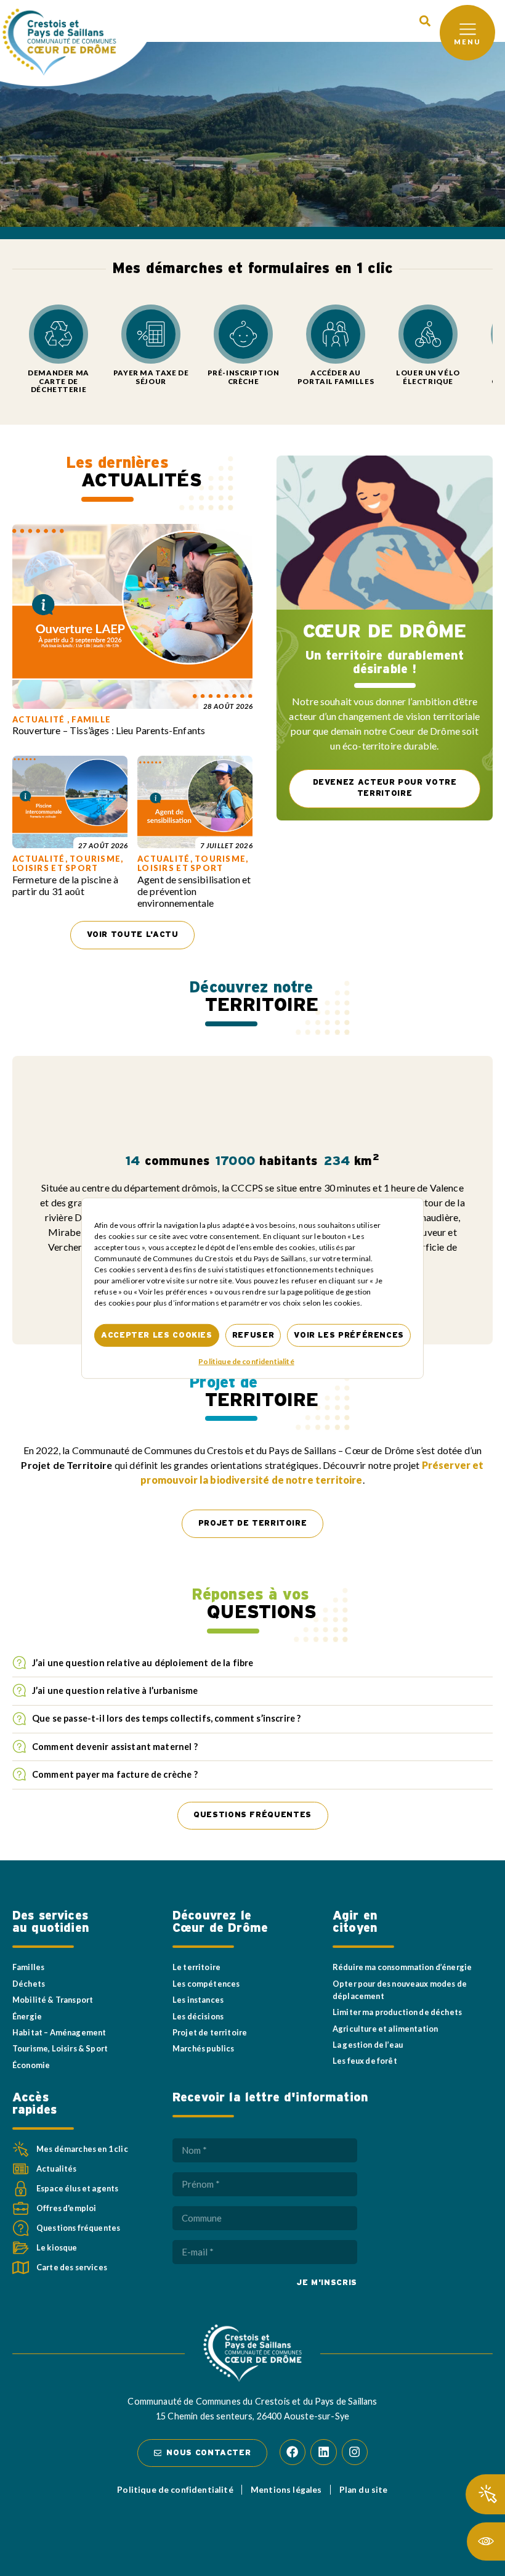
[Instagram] (355, 2452)
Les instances (198, 2000)
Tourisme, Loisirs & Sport (60, 2048)
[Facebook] (293, 2452)
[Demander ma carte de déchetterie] (59, 334)
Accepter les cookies (157, 1335)
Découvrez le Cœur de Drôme (220, 1922)
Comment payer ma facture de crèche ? (115, 1774)
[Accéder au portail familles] (336, 334)
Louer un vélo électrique (428, 377)
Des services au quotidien (51, 1922)
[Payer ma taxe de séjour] (151, 334)
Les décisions (198, 2016)
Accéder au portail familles (336, 377)
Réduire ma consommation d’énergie (402, 1967)
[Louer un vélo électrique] (428, 334)
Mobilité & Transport (53, 2000)
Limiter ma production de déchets (397, 2012)
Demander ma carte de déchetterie (58, 381)
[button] (425, 21)
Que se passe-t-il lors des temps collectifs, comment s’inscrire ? (166, 1718)
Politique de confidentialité (246, 1361)
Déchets (29, 1984)
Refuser (253, 1335)
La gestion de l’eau (368, 2045)
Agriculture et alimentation (385, 2029)
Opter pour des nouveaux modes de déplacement (400, 1990)
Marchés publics (203, 2048)
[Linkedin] (323, 2452)
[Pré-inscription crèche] (243, 334)
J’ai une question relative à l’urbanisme (115, 1691)
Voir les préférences (349, 1335)
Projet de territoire (210, 2032)
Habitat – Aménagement (59, 2032)
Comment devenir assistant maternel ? (115, 1747)
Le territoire (196, 1967)
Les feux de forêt (365, 2061)
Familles (28, 1967)
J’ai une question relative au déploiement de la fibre (144, 1663)
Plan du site (364, 2490)
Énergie (27, 2016)
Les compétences (206, 1984)
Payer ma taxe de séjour (151, 377)
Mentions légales (286, 2490)
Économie (31, 2065)
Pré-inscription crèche (244, 377)
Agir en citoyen (355, 1922)
